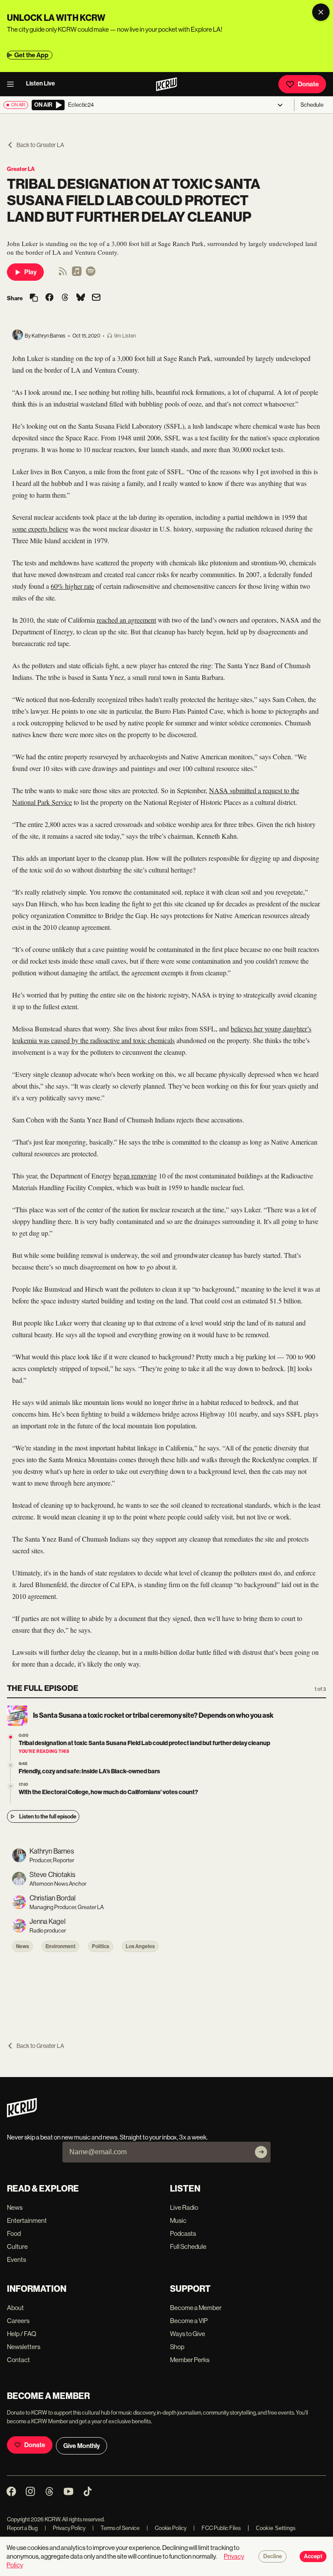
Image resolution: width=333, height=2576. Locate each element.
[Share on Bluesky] (81, 298)
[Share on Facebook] (49, 298)
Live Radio (184, 2207)
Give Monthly (82, 2446)
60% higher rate (72, 586)
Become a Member (196, 2308)
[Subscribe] (261, 2152)
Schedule (312, 105)
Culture (17, 2246)
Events (16, 2259)
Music (178, 2220)
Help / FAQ (22, 2334)
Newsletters (24, 2347)
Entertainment (27, 2220)
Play (30, 272)
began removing (135, 1176)
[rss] (63, 274)
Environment (60, 1946)
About (15, 2308)
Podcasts (183, 2233)
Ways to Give (188, 2334)
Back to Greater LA (40, 145)
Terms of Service (116, 2528)
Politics (101, 1946)
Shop (177, 2347)
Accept (313, 2556)
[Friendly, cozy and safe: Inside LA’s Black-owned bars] (11, 1765)
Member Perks (190, 2360)
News (23, 1946)
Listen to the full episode (48, 1816)
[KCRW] (22, 2115)
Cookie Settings (276, 2528)
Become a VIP (189, 2321)
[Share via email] (96, 298)
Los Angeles (140, 1946)
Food (14, 2233)
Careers (18, 2321)
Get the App (31, 55)
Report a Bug (22, 2528)
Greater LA (21, 169)
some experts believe (40, 529)
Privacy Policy (65, 2528)
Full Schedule (188, 2246)
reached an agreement (126, 620)
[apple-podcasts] (77, 274)
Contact (18, 2360)
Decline (273, 2556)
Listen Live (41, 84)
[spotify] (91, 274)
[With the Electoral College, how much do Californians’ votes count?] (11, 1786)
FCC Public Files (217, 2528)
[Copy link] (34, 298)
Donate (308, 84)
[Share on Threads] (65, 298)
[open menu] (13, 84)
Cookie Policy (166, 2528)
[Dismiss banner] (321, 12)
